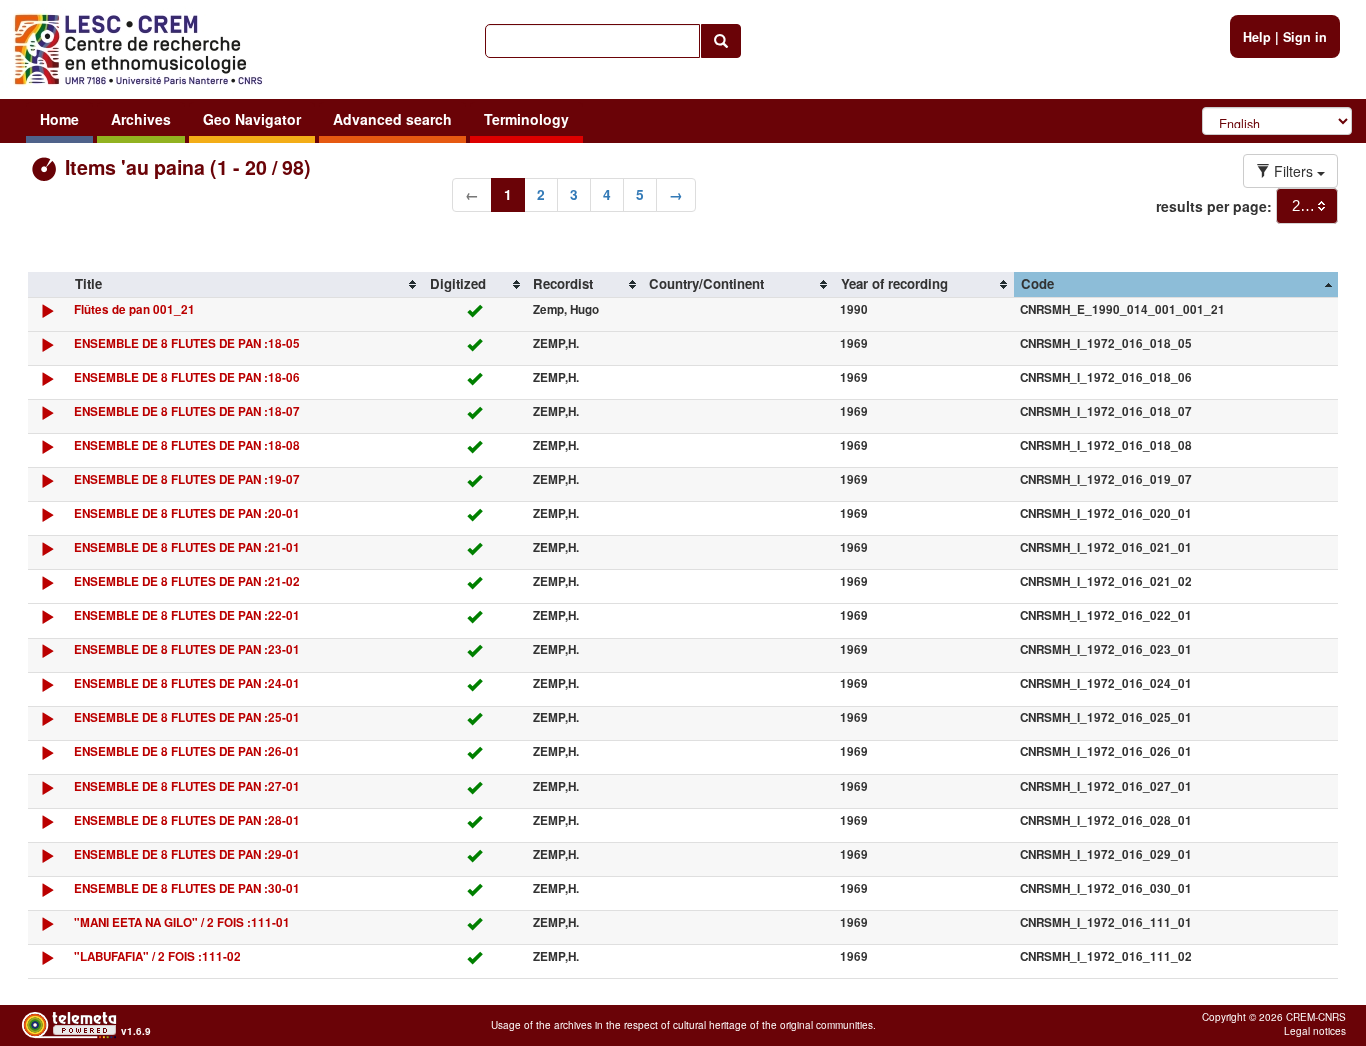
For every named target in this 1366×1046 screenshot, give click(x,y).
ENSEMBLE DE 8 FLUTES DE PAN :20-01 (187, 513)
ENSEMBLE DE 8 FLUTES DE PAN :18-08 (187, 445)
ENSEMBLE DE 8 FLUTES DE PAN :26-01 (187, 751)
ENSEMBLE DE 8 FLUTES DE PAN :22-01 (187, 615)
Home (59, 119)
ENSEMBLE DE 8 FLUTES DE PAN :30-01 (187, 888)
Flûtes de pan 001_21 (134, 309)
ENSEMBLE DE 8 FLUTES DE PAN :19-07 (187, 479)
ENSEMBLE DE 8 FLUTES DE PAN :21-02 (187, 581)
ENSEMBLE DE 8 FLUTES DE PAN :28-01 (187, 820)
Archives (141, 119)
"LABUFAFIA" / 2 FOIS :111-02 (157, 956)
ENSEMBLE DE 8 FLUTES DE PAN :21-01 (187, 547)
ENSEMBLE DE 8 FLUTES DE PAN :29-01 (187, 854)
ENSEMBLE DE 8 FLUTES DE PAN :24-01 (187, 683)
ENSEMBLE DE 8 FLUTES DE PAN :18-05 (187, 343)
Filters (1293, 171)
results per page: (1214, 206)
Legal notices (1315, 1031)
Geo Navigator (252, 119)
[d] (47, 315)
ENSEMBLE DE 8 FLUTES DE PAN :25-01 (187, 717)
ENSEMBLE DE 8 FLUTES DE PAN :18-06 (187, 377)
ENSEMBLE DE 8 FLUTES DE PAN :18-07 (187, 411)
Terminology (526, 119)
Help (1257, 37)
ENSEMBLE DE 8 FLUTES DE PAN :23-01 (187, 649)
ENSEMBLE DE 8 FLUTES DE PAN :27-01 (187, 786)
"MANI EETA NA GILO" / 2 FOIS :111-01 (182, 922)
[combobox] (1307, 206)
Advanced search (392, 119)
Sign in (1305, 37)
